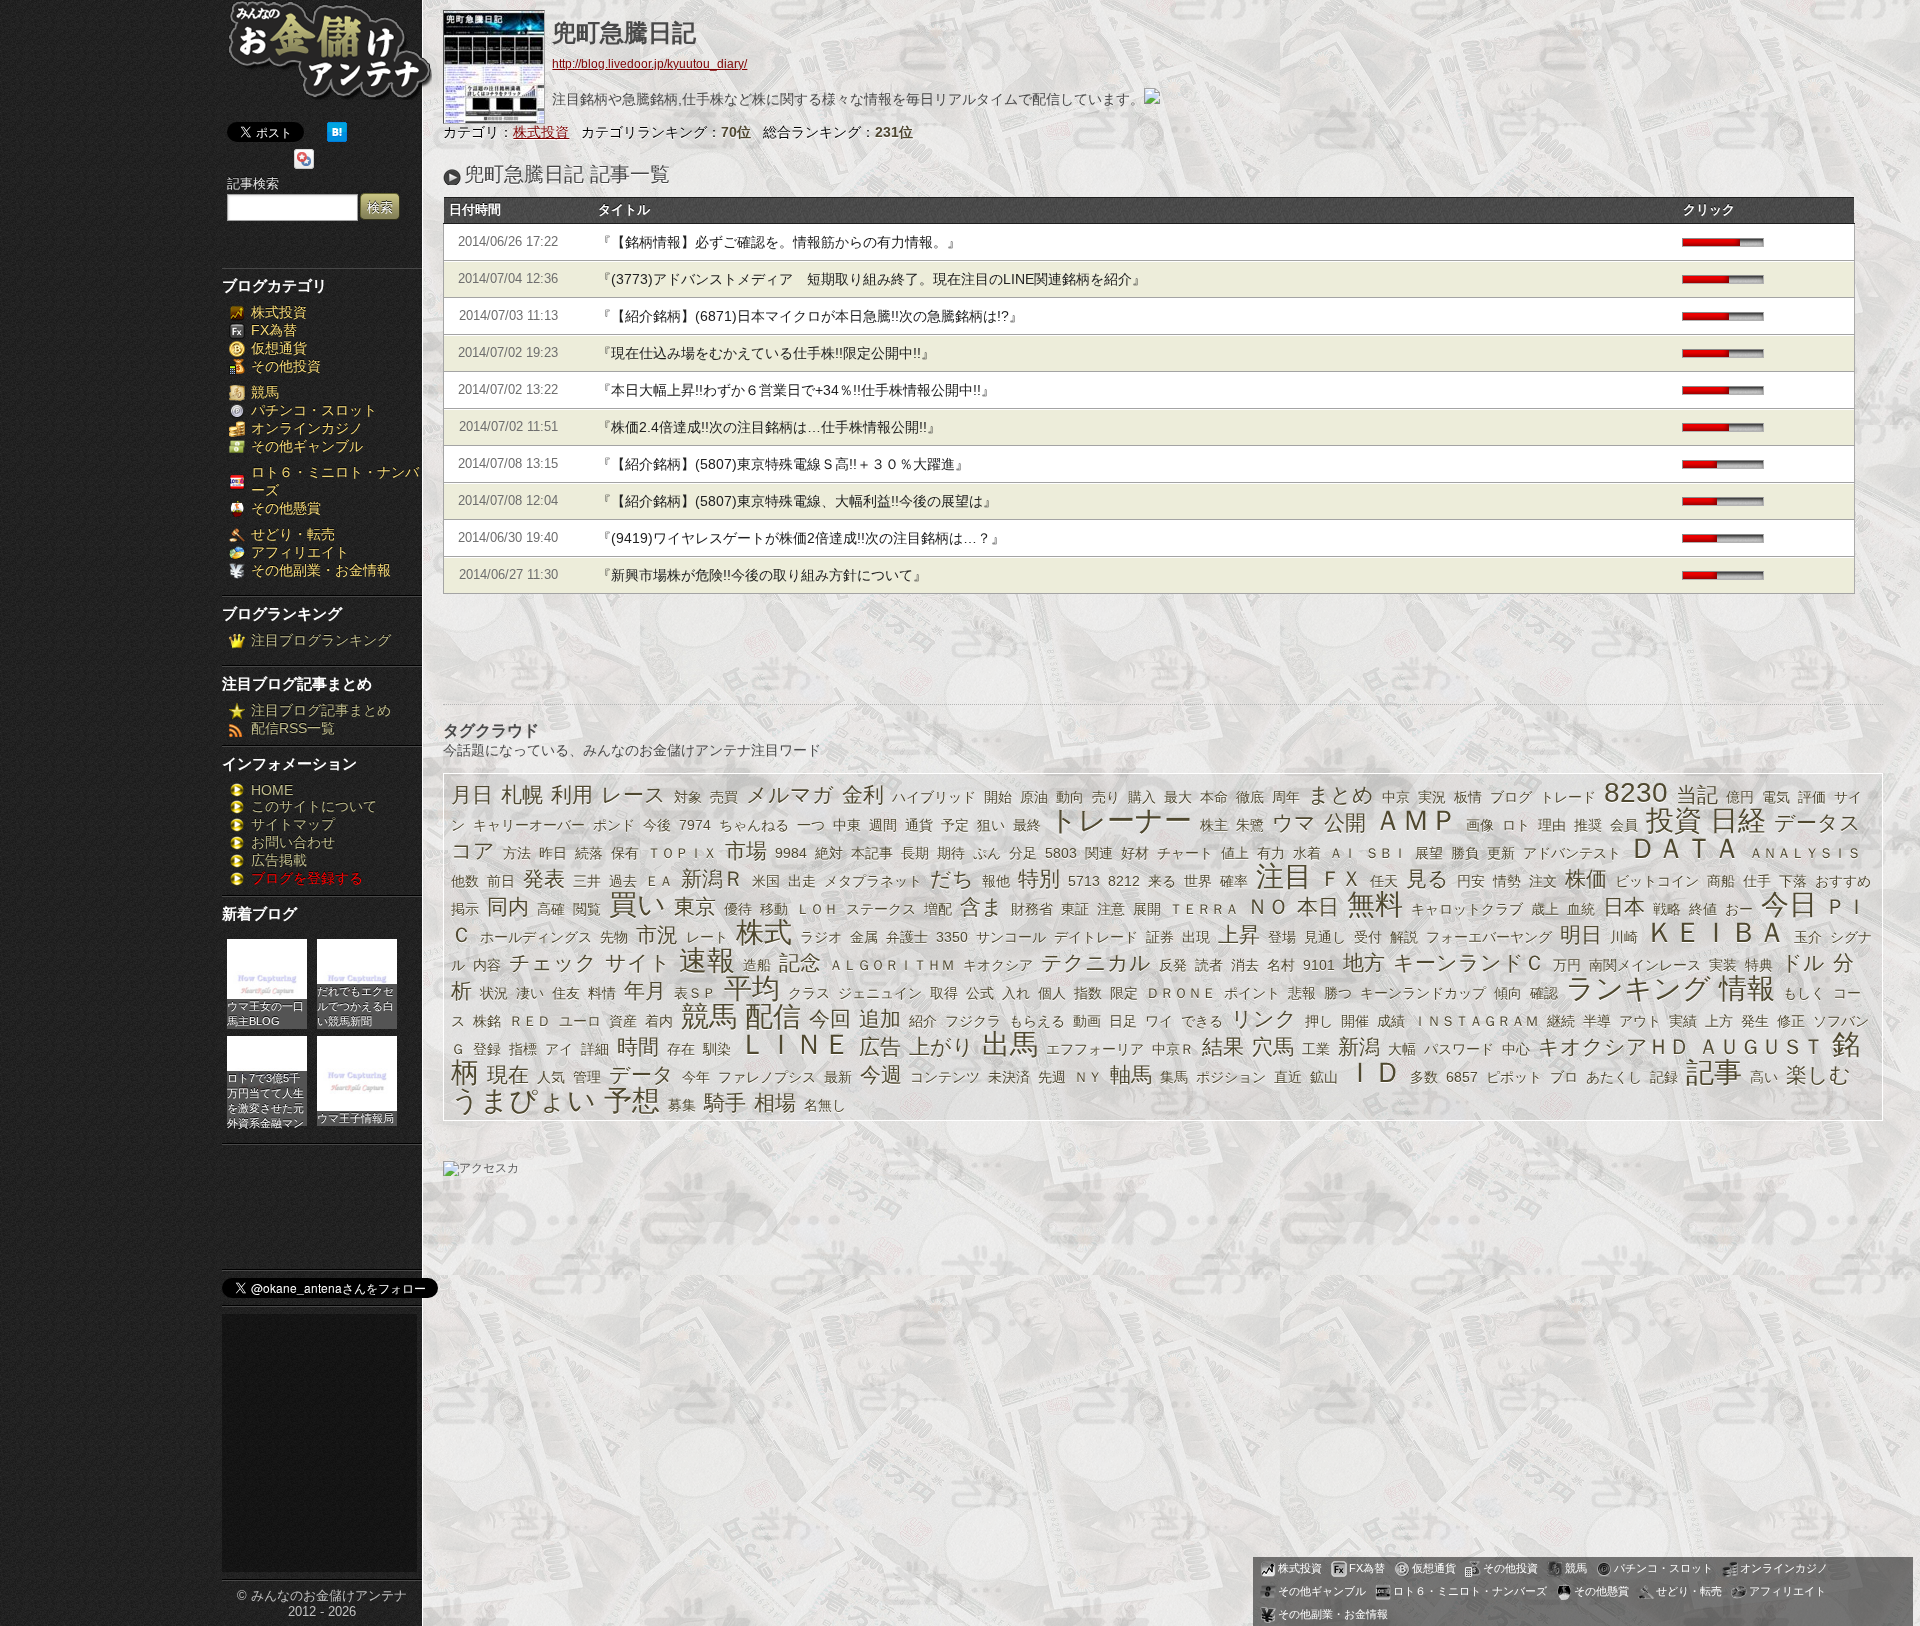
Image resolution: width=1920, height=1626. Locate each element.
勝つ (1338, 993)
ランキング (1638, 988)
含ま (981, 906)
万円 (1567, 965)
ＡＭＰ (1416, 820)
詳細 (595, 1049)
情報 (1747, 988)
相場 (775, 1102)
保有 (625, 853)
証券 (1160, 937)
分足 (1023, 853)
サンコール (1011, 937)
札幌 (522, 794)
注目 (1284, 876)
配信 (773, 1016)
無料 (1375, 904)
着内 (659, 1021)
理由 (1552, 825)
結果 (1223, 1046)
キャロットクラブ (1467, 909)
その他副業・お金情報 (321, 570)
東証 (1075, 909)
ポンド (614, 825)
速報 (707, 960)
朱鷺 (1250, 825)
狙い (991, 825)
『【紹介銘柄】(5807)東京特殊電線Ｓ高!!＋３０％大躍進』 (783, 464)
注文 (1543, 881)
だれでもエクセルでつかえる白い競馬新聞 (355, 1006)
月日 (472, 794)
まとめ (1341, 794)
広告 (880, 1046)
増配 (938, 909)
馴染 (717, 1049)
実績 (1683, 1021)
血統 (1581, 909)
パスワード (1459, 1049)
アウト (1640, 1021)
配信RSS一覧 (293, 728)
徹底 (1250, 797)
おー (1739, 909)
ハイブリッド (934, 797)
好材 (1135, 853)
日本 (1624, 906)
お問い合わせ (293, 842)
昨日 (553, 853)
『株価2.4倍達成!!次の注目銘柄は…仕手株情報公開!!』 (769, 427)
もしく (1804, 993)
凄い (530, 993)
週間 (883, 825)
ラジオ (821, 937)
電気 (1776, 797)
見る (1427, 878)
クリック (1709, 210)
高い (1764, 1077)
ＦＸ (1341, 878)
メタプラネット (873, 881)
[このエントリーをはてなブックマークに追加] (337, 137)
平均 (752, 988)
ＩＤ (1374, 1072)
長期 (915, 853)
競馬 (265, 392)
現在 (508, 1074)
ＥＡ (659, 881)
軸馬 (1131, 1074)
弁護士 (907, 937)
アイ (559, 1049)
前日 (501, 881)
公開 (1345, 822)
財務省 (1032, 909)
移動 (774, 909)
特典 (1759, 965)
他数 (465, 881)
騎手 (725, 1102)
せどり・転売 (293, 534)
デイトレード (1096, 937)
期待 (951, 853)
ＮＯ (1268, 906)
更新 (1501, 853)
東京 (695, 906)
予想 (632, 1100)
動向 (1070, 797)
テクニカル (1096, 962)
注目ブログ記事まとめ (321, 710)
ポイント (1252, 993)
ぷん (987, 853)
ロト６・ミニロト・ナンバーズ (1470, 1591)
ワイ (1159, 1021)
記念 (800, 962)
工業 (1316, 1049)
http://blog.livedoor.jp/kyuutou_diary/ (649, 64)
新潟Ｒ (712, 878)
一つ (811, 825)
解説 (1404, 937)
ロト (1516, 825)
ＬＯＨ (817, 909)
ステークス (881, 909)
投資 (1674, 820)
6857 (1462, 1077)
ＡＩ (1343, 853)
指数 (1088, 993)
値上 (1235, 853)
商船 (1721, 881)
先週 (1052, 1077)
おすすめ (1843, 881)
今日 (1789, 904)
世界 (1198, 881)
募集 (682, 1105)
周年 (1286, 797)
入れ (1016, 993)
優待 (738, 909)
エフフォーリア (1095, 1049)
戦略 (1667, 909)
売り (1106, 797)
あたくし (1614, 1077)
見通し (1325, 937)
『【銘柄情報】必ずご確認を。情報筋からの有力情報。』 (779, 242)
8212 (1124, 881)
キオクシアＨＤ (1614, 1046)
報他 (996, 881)
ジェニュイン (880, 993)
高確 (551, 909)
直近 (1288, 1077)
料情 (602, 993)
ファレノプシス (767, 1077)
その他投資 (286, 366)
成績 (1391, 1021)
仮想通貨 (279, 348)
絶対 (829, 853)
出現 (1196, 937)
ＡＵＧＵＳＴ (1761, 1046)
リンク (1264, 1018)
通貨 (919, 825)
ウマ (1294, 822)
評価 (1812, 797)
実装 (1723, 965)
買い (637, 904)
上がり (941, 1046)
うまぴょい (523, 1100)
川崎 (1624, 937)
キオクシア (998, 965)
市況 (657, 934)
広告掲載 (279, 860)
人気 (551, 1077)
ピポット (1514, 1077)
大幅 (1402, 1049)
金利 (863, 794)
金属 (864, 937)
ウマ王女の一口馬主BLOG (265, 1013)
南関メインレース (1645, 965)
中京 (1396, 797)
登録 (487, 1049)
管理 (587, 1077)
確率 (1234, 881)
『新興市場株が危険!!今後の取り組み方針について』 (762, 575)
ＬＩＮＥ (795, 1044)
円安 (1471, 881)
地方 (1364, 962)
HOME (272, 790)
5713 (1084, 881)
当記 (1697, 794)
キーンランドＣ (1469, 962)
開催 (1355, 1021)
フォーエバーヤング (1489, 937)
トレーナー (1120, 820)
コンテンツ (945, 1077)
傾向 (1508, 993)
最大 (1178, 797)
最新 (838, 1077)
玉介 (1808, 937)
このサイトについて (314, 806)
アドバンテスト (1572, 853)
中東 (847, 825)
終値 (1703, 909)
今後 (657, 825)
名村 (1281, 965)
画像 (1480, 825)
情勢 (1507, 881)
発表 (544, 878)
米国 (766, 881)
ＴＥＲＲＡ (1204, 909)
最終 (1027, 825)
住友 (566, 993)
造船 (757, 965)
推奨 (1588, 825)
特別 (1039, 878)
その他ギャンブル (307, 446)
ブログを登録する (307, 878)
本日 (1318, 906)
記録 (1664, 1077)
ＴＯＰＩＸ (682, 853)
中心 (1516, 1049)
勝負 (1465, 853)
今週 (881, 1074)
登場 (1282, 937)
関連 (1099, 853)
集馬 (1174, 1077)
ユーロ (580, 1021)
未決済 (1009, 1077)
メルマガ (790, 794)
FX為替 (274, 330)
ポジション (1231, 1077)
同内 (508, 906)
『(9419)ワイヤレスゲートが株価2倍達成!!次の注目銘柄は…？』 (801, 538)
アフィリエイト (300, 552)
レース (633, 794)
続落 (589, 853)
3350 (952, 937)
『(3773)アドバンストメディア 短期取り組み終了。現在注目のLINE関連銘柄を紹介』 (871, 279)
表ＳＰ (695, 993)
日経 (1738, 820)
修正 (1791, 1021)
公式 (980, 993)
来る (1162, 881)
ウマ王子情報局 (355, 1118)
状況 (494, 993)
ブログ (1511, 797)
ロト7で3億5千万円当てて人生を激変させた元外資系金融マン (265, 1099)
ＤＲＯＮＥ (1181, 993)
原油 (1034, 797)
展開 (1147, 909)
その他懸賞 (286, 508)
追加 (880, 1018)
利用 (572, 794)
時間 (638, 1046)
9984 (791, 853)
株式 (764, 932)
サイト (638, 962)
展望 (1429, 853)
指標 (523, 1049)
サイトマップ (293, 824)
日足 (1123, 1021)
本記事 (872, 853)
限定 (1124, 993)
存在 (681, 1049)
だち (952, 878)
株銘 (487, 1021)
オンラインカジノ (307, 428)
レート (707, 937)
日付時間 (475, 210)
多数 (1424, 1077)
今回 (830, 1018)
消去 (1245, 965)
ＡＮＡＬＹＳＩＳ (1805, 853)
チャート (1185, 853)
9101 (1319, 965)
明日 (1581, 934)
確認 (1544, 993)
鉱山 (1324, 1077)
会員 (1624, 825)
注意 (1111, 909)
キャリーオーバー (529, 825)
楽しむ (1818, 1074)
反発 (1173, 965)
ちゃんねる (754, 825)
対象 (688, 797)
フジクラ (973, 1021)
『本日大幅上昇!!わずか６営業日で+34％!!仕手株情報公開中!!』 (796, 390)
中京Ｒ (1173, 1049)
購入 (1142, 797)
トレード (1568, 797)
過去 (623, 881)
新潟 (1359, 1046)
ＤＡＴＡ (1685, 848)
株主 (1214, 825)
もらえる (1037, 1021)
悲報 (1302, 993)
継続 (1561, 1021)
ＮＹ (1088, 1077)
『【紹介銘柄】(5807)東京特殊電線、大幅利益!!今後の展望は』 (797, 501)
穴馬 (1273, 1046)
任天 (1384, 881)
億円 (1740, 797)
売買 (724, 797)
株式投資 (279, 312)
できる (1202, 1021)
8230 (1636, 792)
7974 (695, 825)
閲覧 (587, 909)
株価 (1586, 878)
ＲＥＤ (530, 1021)
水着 (1307, 853)
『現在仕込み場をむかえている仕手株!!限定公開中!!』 (766, 353)
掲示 (465, 909)
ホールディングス (536, 937)
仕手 (1757, 881)
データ (641, 1074)
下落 (1793, 881)
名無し (825, 1105)
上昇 (1239, 934)
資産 (623, 1021)
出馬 (1010, 1044)
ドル (1803, 962)
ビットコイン (1657, 881)
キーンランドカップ (1423, 993)
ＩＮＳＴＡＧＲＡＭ (1476, 1021)
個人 (1052, 993)
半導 (1597, 1021)
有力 (1271, 853)
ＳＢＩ (1386, 853)
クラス (809, 993)
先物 (614, 937)
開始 (998, 797)
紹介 (923, 1021)
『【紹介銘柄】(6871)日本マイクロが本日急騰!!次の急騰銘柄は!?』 (810, 316)
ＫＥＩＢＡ (1716, 932)
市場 (746, 850)
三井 (587, 881)
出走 (802, 881)
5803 (1061, 853)
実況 (1432, 797)
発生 (1755, 1021)
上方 (1719, 1021)
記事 (1714, 1072)
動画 (1087, 1021)
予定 (955, 825)
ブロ (1564, 1077)
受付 (1368, 937)
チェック (553, 962)
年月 (645, 990)
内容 (487, 965)
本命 (1214, 797)
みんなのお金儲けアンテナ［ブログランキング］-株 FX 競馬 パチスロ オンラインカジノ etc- (329, 57)
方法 (517, 853)
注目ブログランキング (321, 640)
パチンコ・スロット (314, 410)
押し (1319, 1021)
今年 (696, 1077)
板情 (1468, 797)
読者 (1209, 965)
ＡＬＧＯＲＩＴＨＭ (892, 965)
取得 (944, 993)
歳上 (1545, 909)
